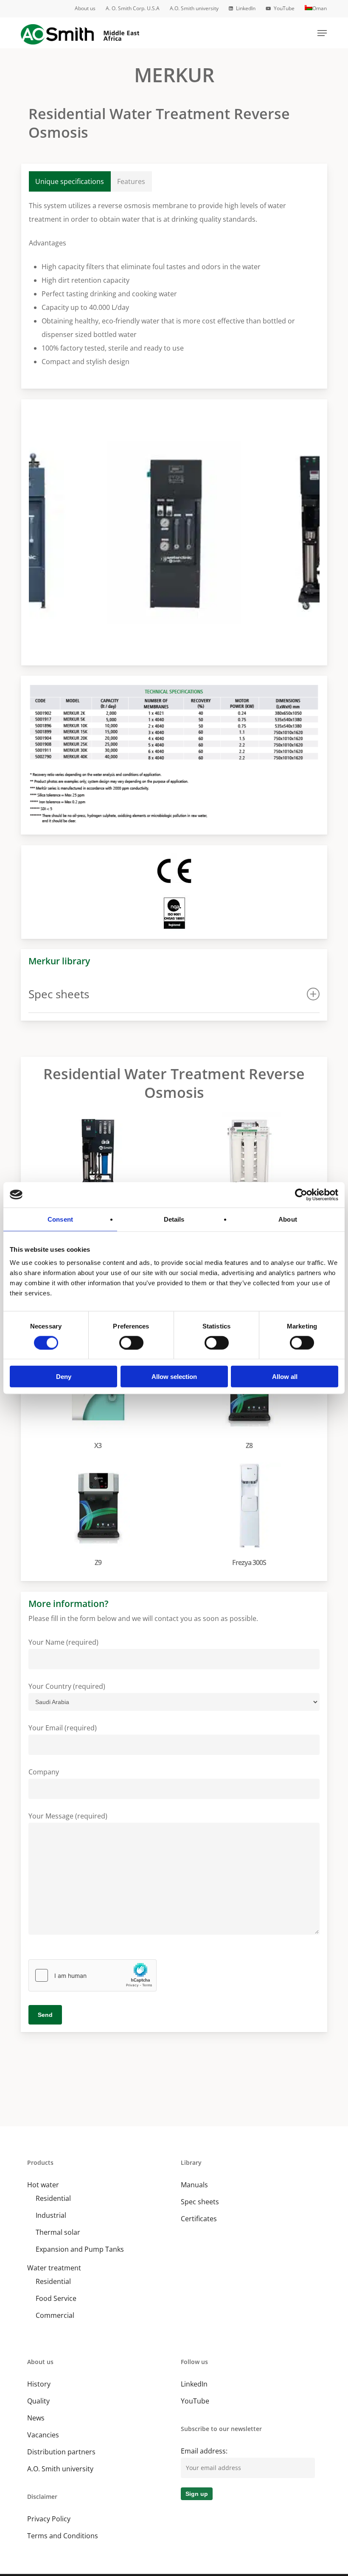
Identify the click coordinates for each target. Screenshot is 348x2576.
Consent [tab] (60, 1219)
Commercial (55, 2315)
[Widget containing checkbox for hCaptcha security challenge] (93, 1975)
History (39, 2384)
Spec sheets (200, 2202)
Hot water (43, 2185)
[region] (174, 532)
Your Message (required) (68, 1816)
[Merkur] (100, 1166)
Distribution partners (61, 2452)
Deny (64, 1377)
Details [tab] (174, 1219)
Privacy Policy (49, 2519)
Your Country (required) (67, 1686)
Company (44, 1772)
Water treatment (54, 2268)
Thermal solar (58, 2232)
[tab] (70, 181)
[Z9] (100, 1517)
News (36, 2418)
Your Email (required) (63, 1728)
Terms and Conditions (63, 2536)
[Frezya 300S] (251, 1517)
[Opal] (251, 1166)
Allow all (285, 1377)
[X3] (100, 1400)
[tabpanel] (174, 284)
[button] (322, 33)
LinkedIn (194, 2384)
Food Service (56, 2298)
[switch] (131, 1342)
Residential (53, 2198)
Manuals (194, 2185)
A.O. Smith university (60, 2469)
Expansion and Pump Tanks (80, 2249)
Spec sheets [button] (59, 994)
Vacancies (43, 2435)
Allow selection (174, 1377)
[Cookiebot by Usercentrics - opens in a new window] (301, 1195)
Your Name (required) (63, 1642)
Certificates (199, 2219)
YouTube (195, 2401)
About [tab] (288, 1219)
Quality (38, 2401)
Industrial (51, 2215)
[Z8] (251, 1400)
